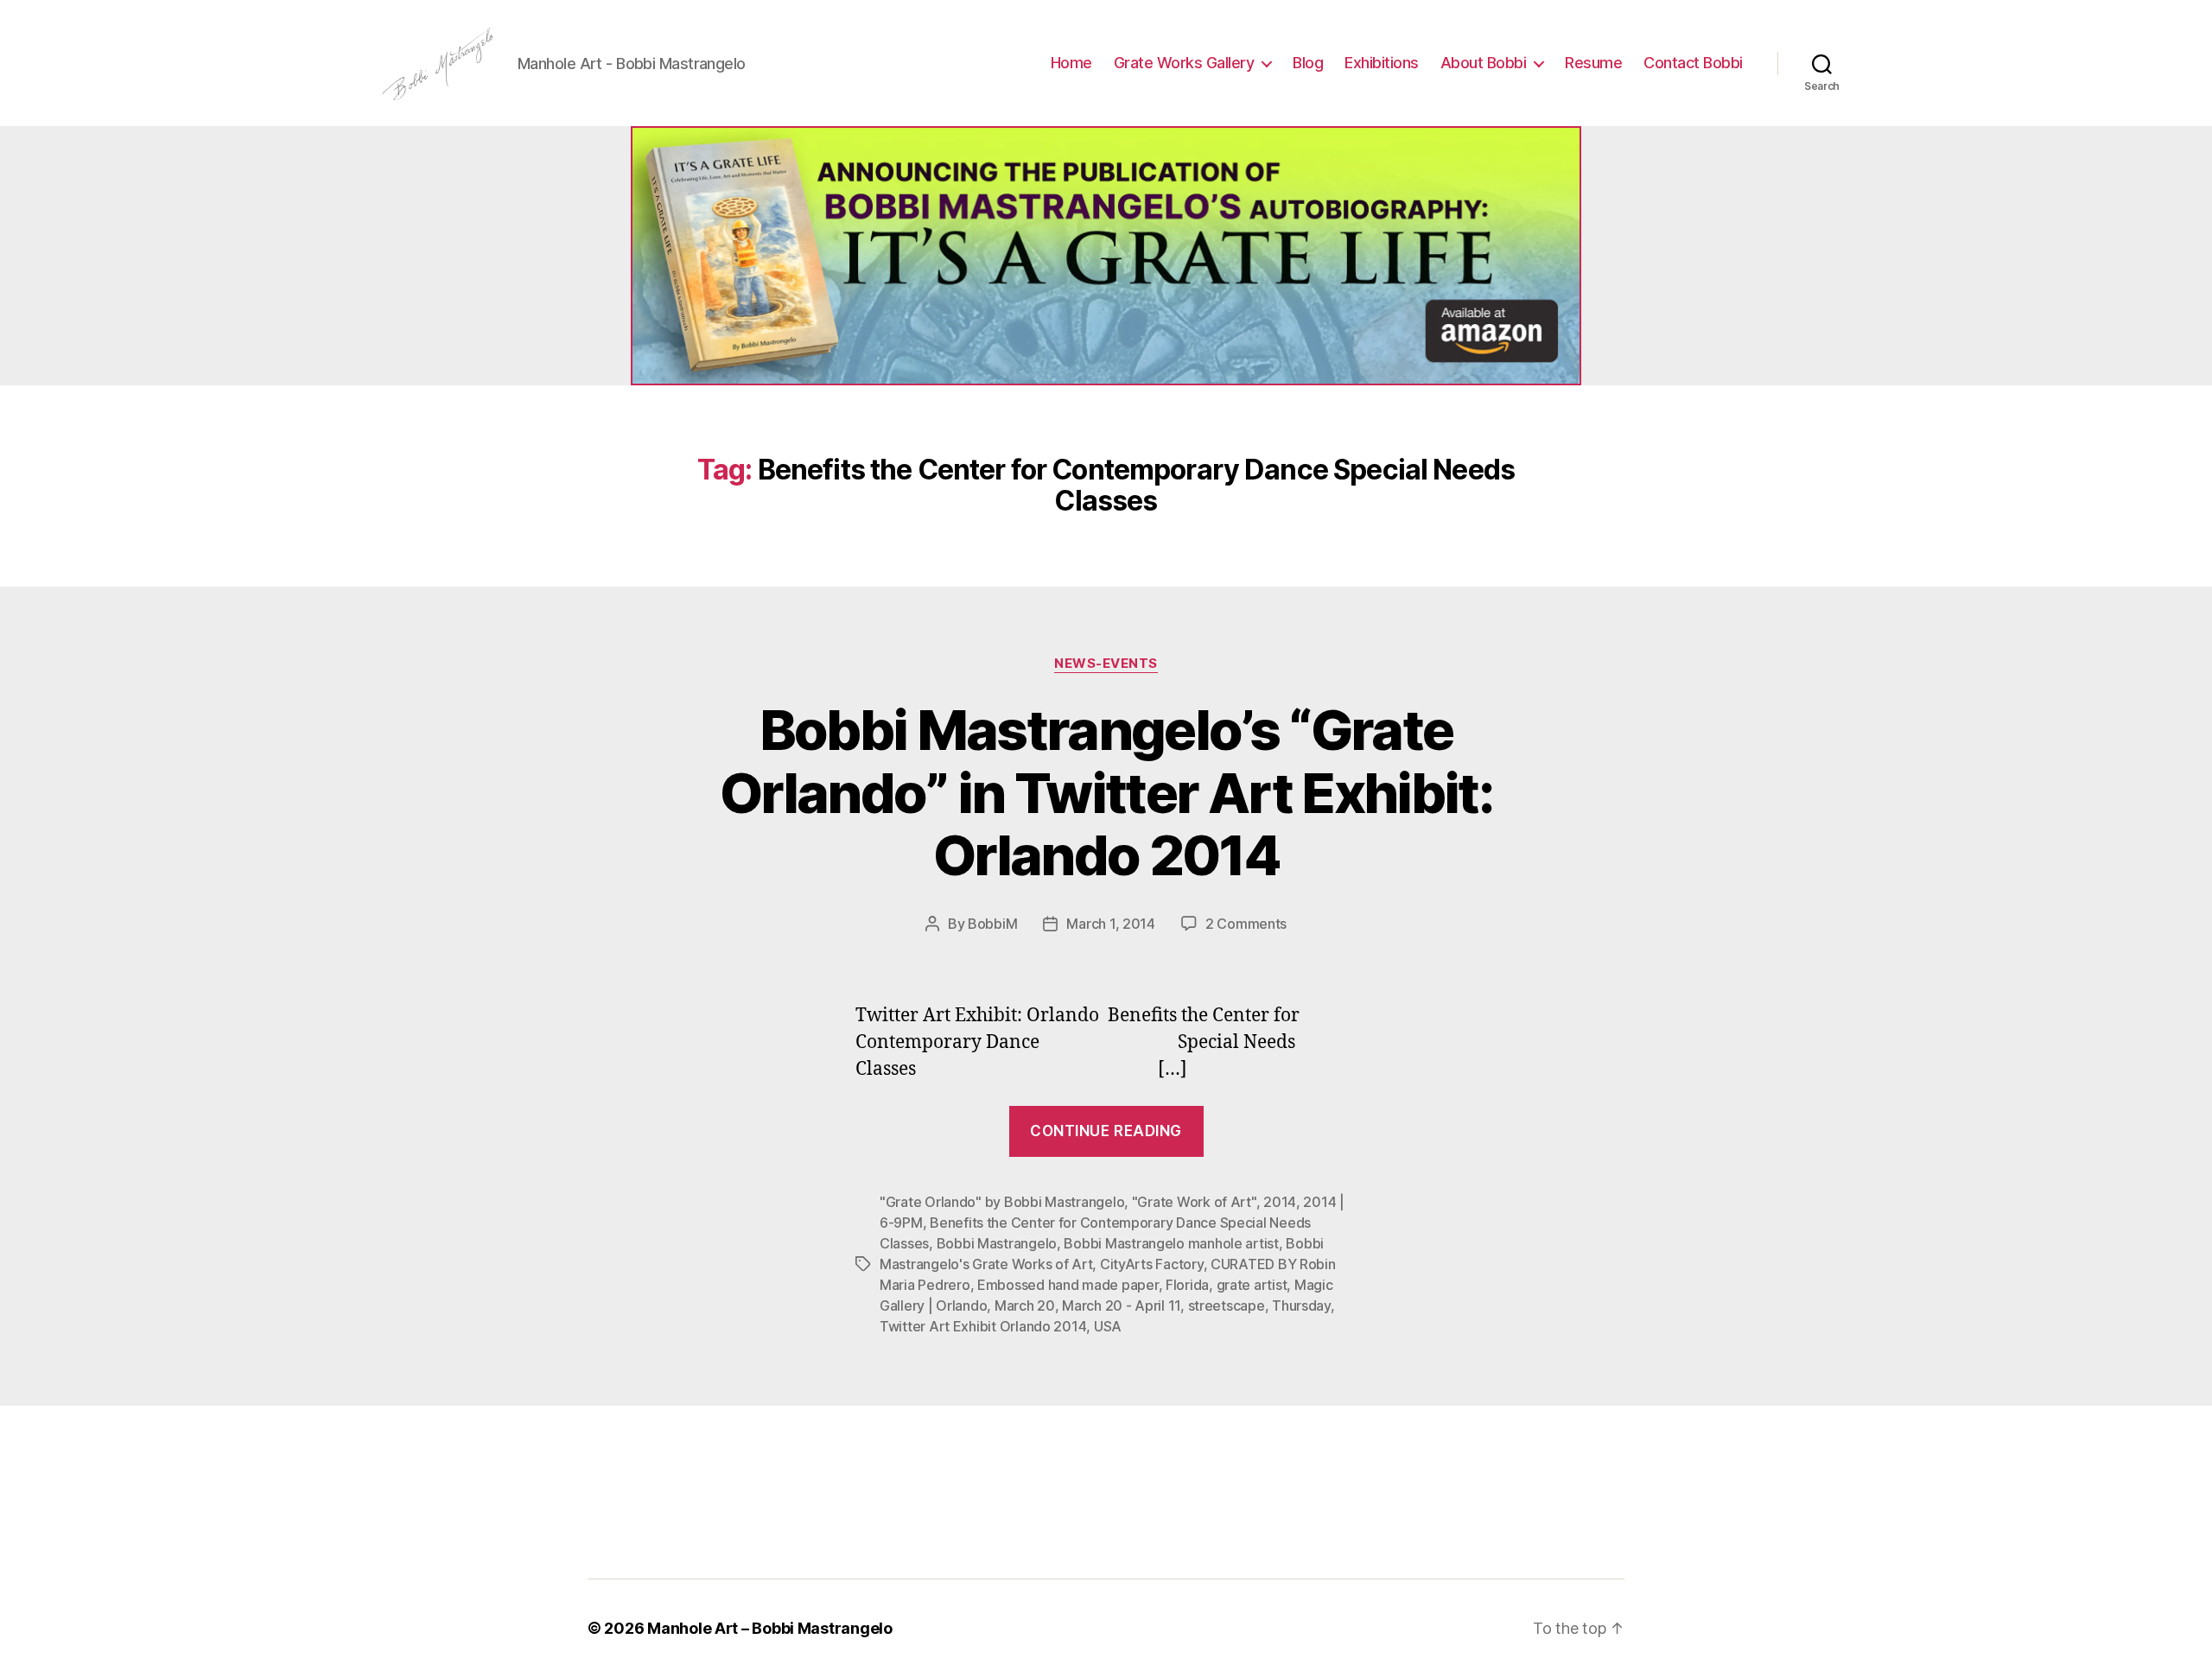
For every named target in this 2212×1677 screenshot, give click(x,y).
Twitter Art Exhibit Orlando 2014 (983, 1326)
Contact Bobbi (1693, 63)
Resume (1593, 63)
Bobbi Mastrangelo (997, 1243)
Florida (1187, 1285)
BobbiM (992, 924)
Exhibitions (1382, 63)
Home (1071, 63)
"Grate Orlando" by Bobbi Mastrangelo (1002, 1202)
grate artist (1252, 1285)
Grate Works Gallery (1184, 63)
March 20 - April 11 (1121, 1305)
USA (1108, 1326)
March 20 (1025, 1305)
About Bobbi (1484, 63)
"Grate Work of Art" (1194, 1202)
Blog (1308, 63)
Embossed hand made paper (1068, 1285)
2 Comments (1246, 924)
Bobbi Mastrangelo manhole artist (1171, 1243)
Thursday (1301, 1305)
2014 (1280, 1202)
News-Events (1106, 664)
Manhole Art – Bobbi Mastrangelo (770, 1628)
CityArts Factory (1152, 1264)
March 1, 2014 (1111, 924)
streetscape (1227, 1305)
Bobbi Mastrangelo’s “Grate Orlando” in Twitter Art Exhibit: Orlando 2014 (1106, 793)
